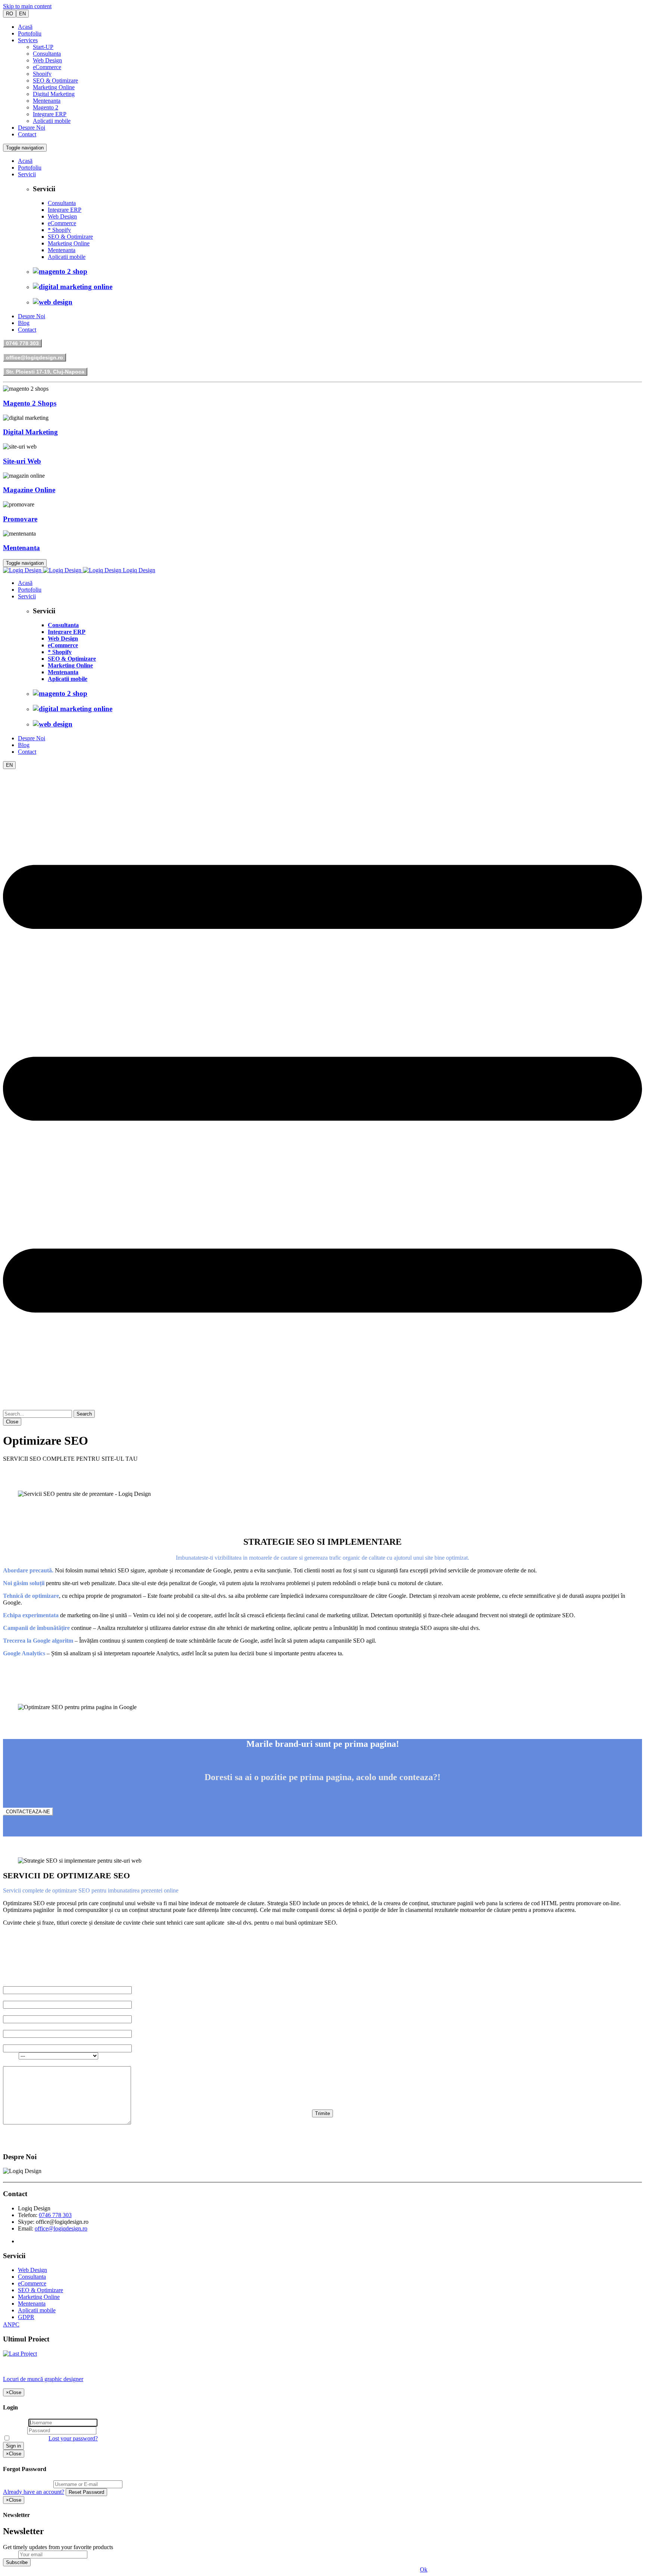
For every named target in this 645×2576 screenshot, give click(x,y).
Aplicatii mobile (52, 121)
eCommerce (47, 67)
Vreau (11, 2056)
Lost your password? (73, 2438)
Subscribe (17, 2562)
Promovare (20, 519)
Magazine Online (29, 490)
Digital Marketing (54, 94)
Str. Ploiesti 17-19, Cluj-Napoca (45, 372)
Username (15, 2422)
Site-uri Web (22, 461)
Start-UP (43, 47)
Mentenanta (47, 101)
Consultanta (47, 54)
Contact (27, 134)
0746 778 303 (22, 343)
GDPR (26, 2317)
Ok (424, 2569)
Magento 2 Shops (30, 403)
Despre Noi (32, 128)
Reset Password (86, 2492)
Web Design (47, 60)
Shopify (42, 74)
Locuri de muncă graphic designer (43, 2379)
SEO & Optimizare (55, 80)
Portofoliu (30, 33)
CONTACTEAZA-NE (28, 1812)
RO (10, 14)
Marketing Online (54, 87)
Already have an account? (34, 2492)
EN (22, 14)
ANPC (11, 2324)
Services (28, 40)
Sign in (13, 2446)
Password (14, 2430)
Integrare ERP (50, 114)
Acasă (25, 27)
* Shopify (59, 230)
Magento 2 (46, 107)
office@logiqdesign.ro (35, 357)
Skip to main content (27, 6)
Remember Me (29, 2438)
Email (10, 2554)
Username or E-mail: (27, 2484)
